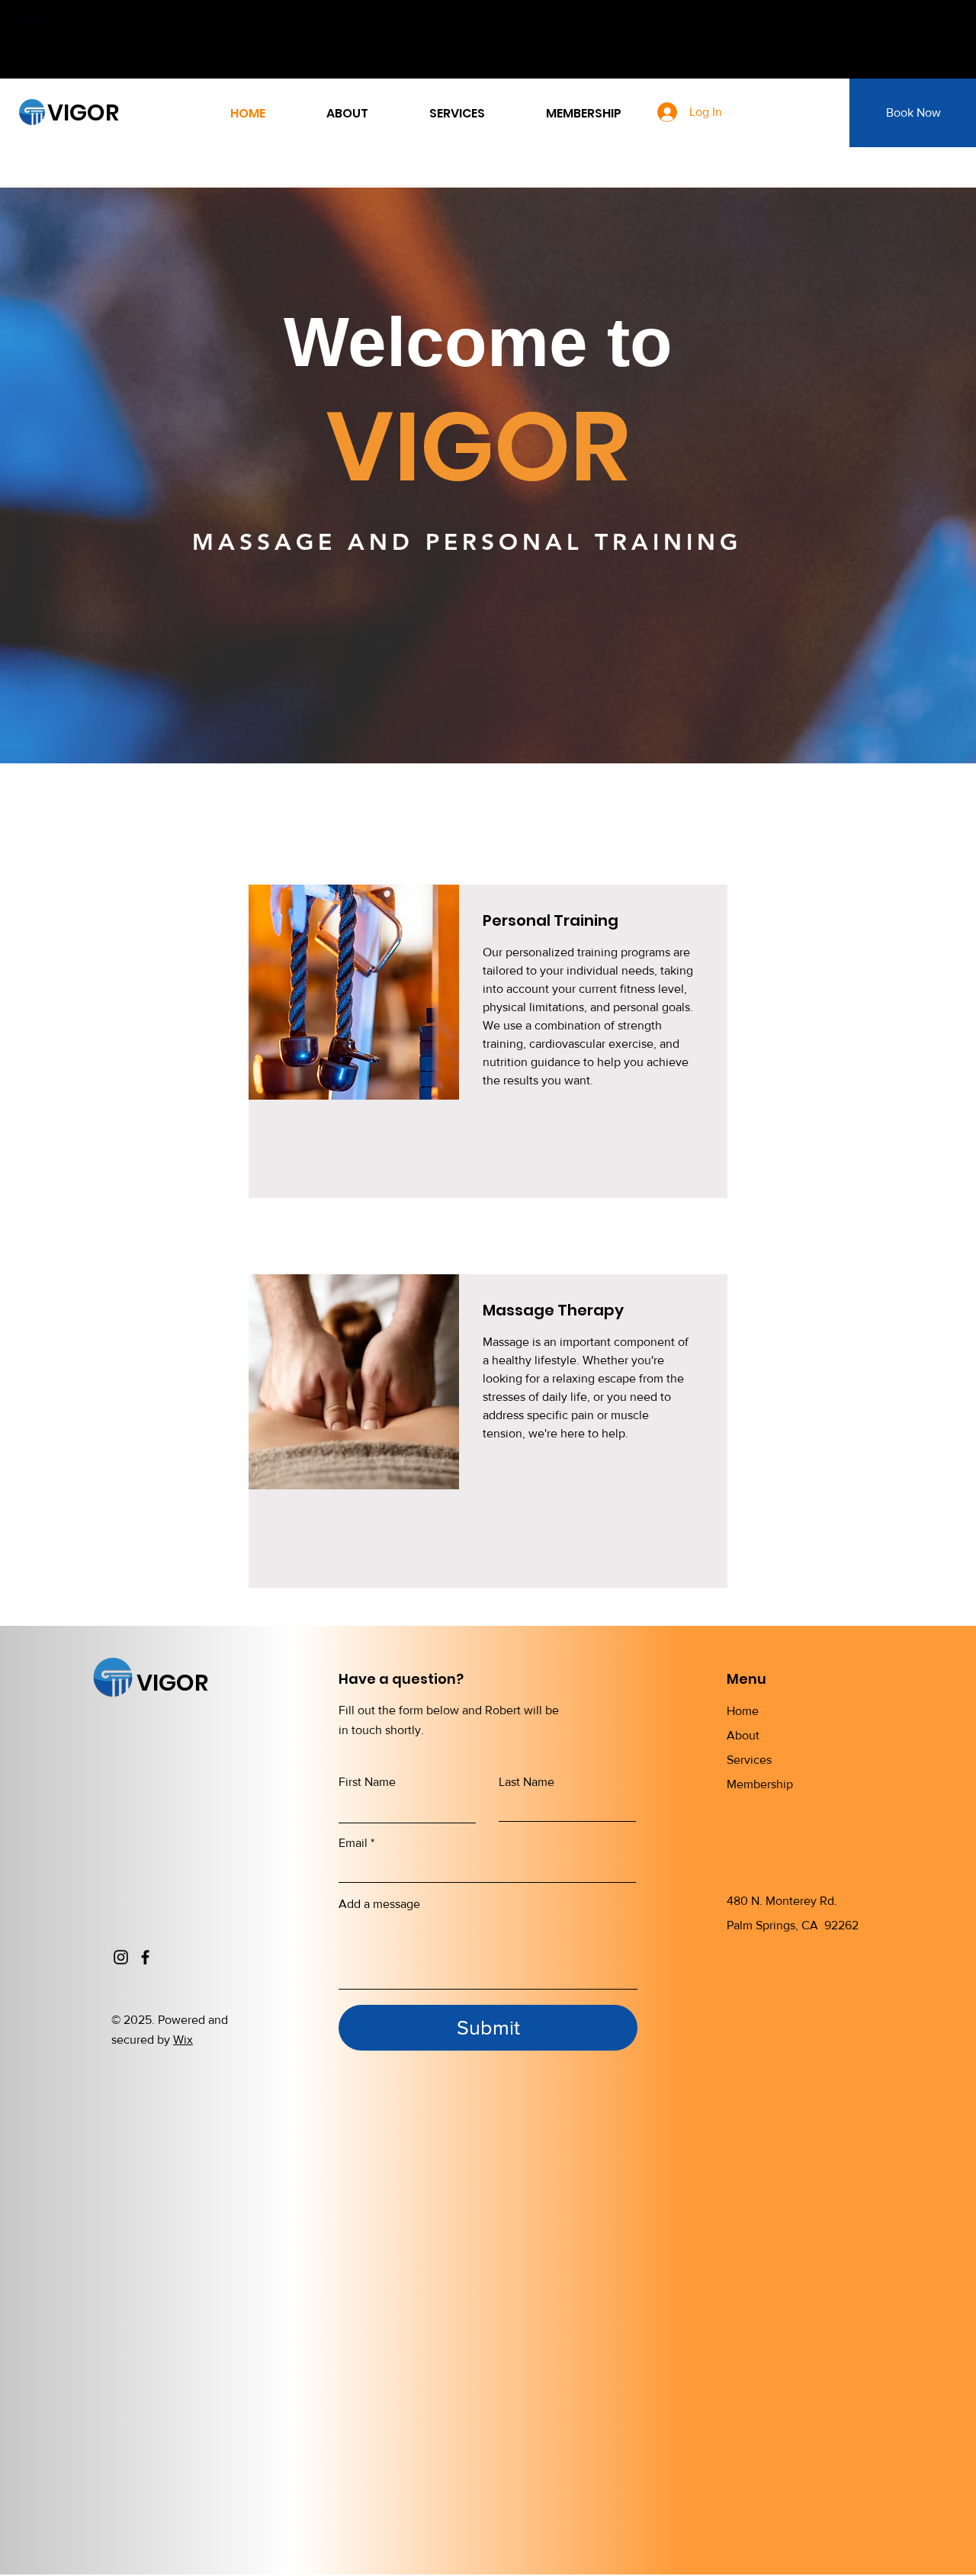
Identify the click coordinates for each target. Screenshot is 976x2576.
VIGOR (83, 112)
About (743, 1735)
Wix (183, 2040)
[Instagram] (121, 1957)
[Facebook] (145, 1957)
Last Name (527, 1782)
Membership (760, 1784)
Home (743, 1711)
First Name (367, 1782)
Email (353, 1843)
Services (749, 1760)
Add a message (379, 1904)
